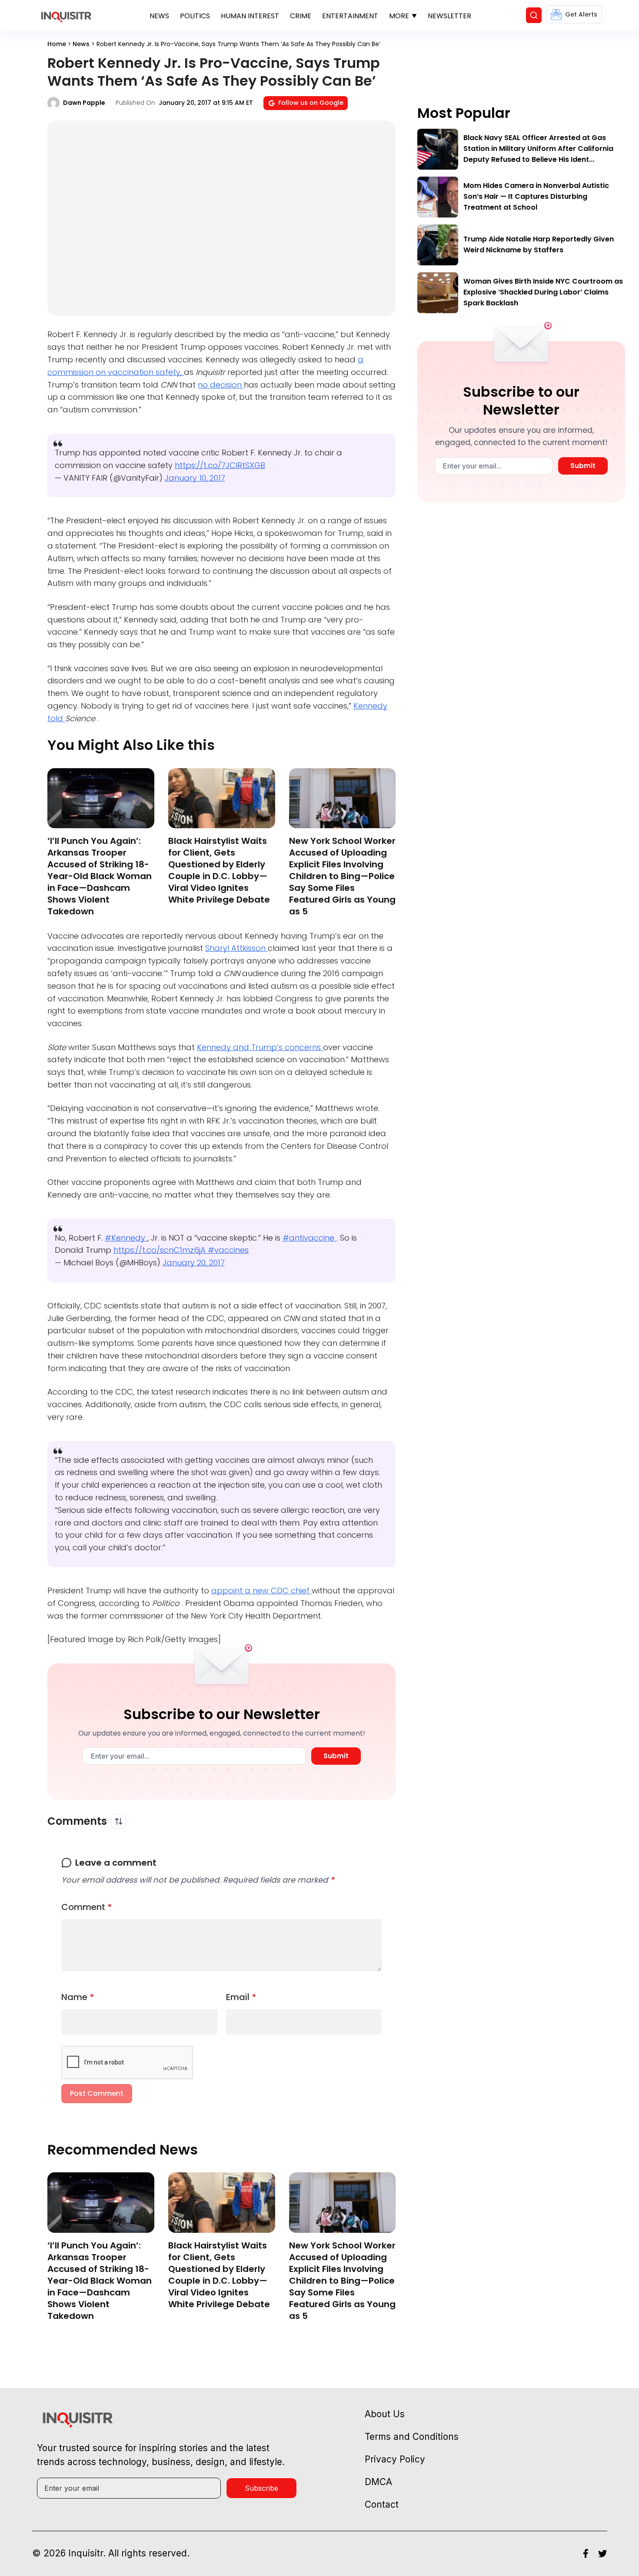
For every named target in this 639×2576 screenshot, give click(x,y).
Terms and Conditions (412, 2437)
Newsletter (449, 16)
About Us (385, 2414)
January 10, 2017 (195, 478)
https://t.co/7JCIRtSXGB (220, 465)
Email (241, 1997)
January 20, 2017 (194, 1263)
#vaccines (228, 1250)
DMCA (378, 2482)
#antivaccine (310, 1238)
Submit (336, 1756)
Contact (382, 2504)
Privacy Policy (395, 2459)
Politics (195, 16)
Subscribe (261, 2488)
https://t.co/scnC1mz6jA (161, 1250)
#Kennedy (126, 1238)
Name (78, 1997)
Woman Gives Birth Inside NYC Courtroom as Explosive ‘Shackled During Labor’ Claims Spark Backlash (543, 292)
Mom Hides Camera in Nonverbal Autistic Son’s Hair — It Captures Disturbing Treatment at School (536, 196)
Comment (87, 1907)
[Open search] (534, 15)
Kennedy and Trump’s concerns (260, 1047)
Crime (301, 16)
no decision (221, 385)
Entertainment (350, 16)
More (399, 16)
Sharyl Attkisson (236, 948)
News (159, 16)
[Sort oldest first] (119, 1821)
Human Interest (250, 16)
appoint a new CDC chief (261, 1591)
